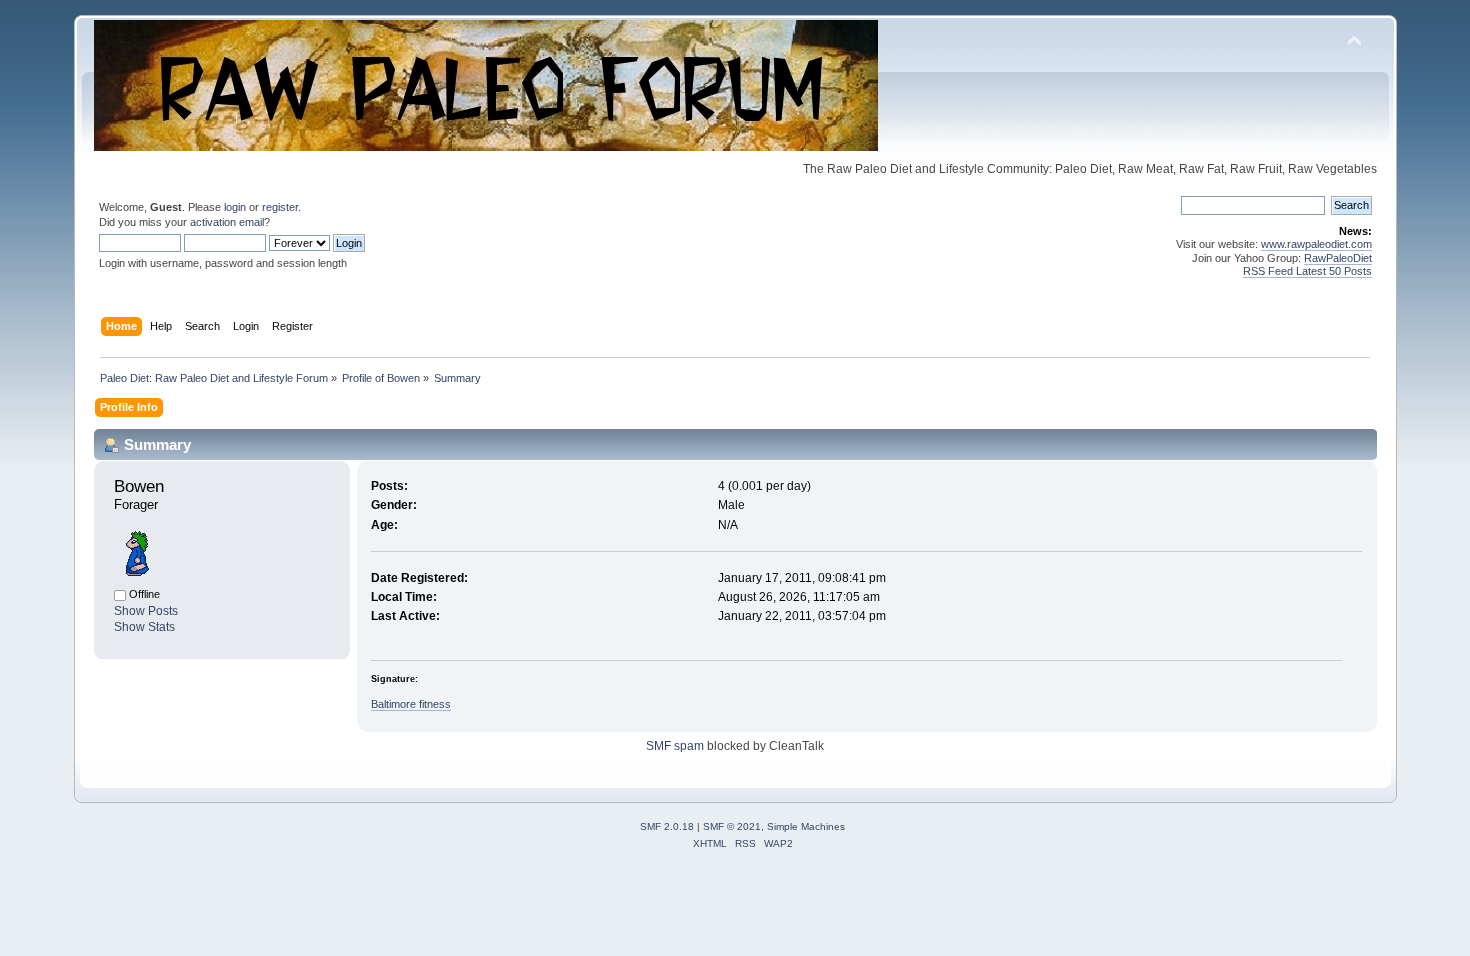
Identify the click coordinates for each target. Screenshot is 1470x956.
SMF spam (675, 746)
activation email (227, 222)
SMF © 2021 (732, 826)
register (280, 207)
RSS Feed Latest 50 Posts (1307, 271)
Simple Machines (806, 826)
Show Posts (146, 611)
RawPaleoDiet (1338, 258)
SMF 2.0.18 (667, 826)
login (235, 207)
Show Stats (144, 627)
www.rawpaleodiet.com (1316, 244)
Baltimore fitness (411, 704)
